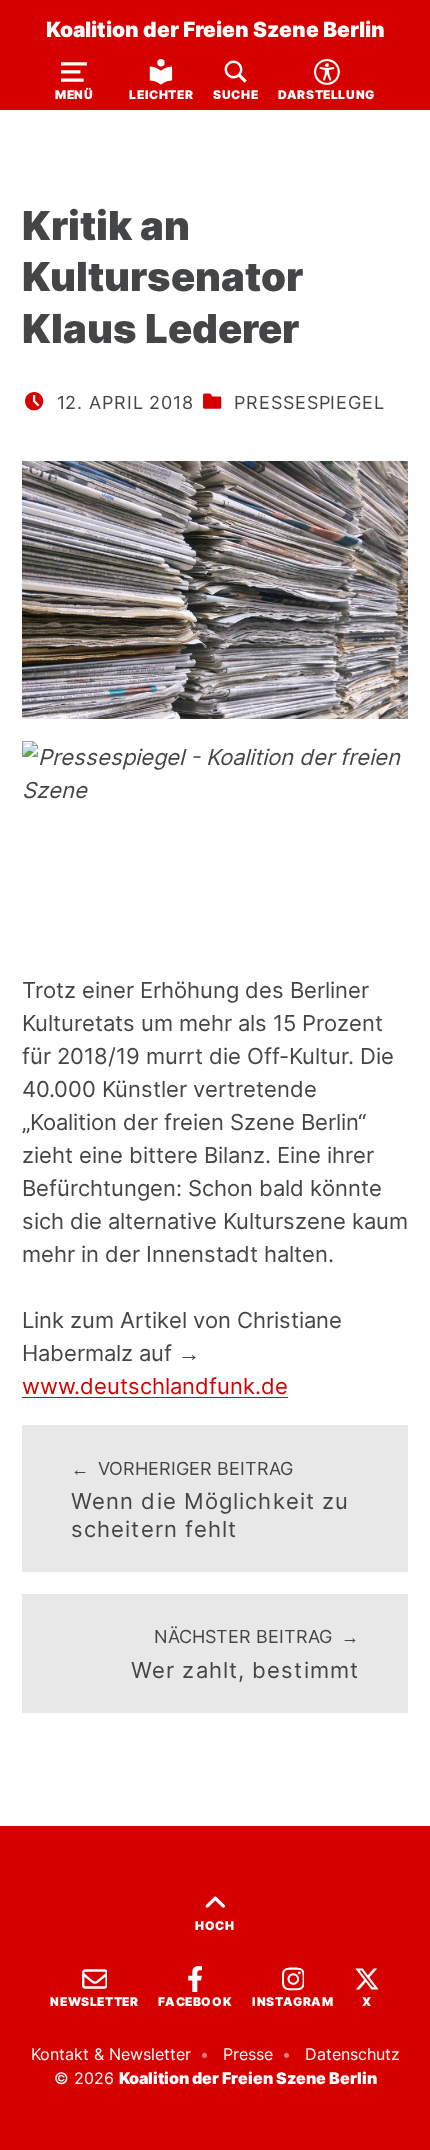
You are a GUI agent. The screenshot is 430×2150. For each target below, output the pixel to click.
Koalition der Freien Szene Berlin (215, 29)
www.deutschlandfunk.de (155, 1386)
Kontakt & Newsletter (111, 2054)
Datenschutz (352, 2054)
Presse (248, 2054)
